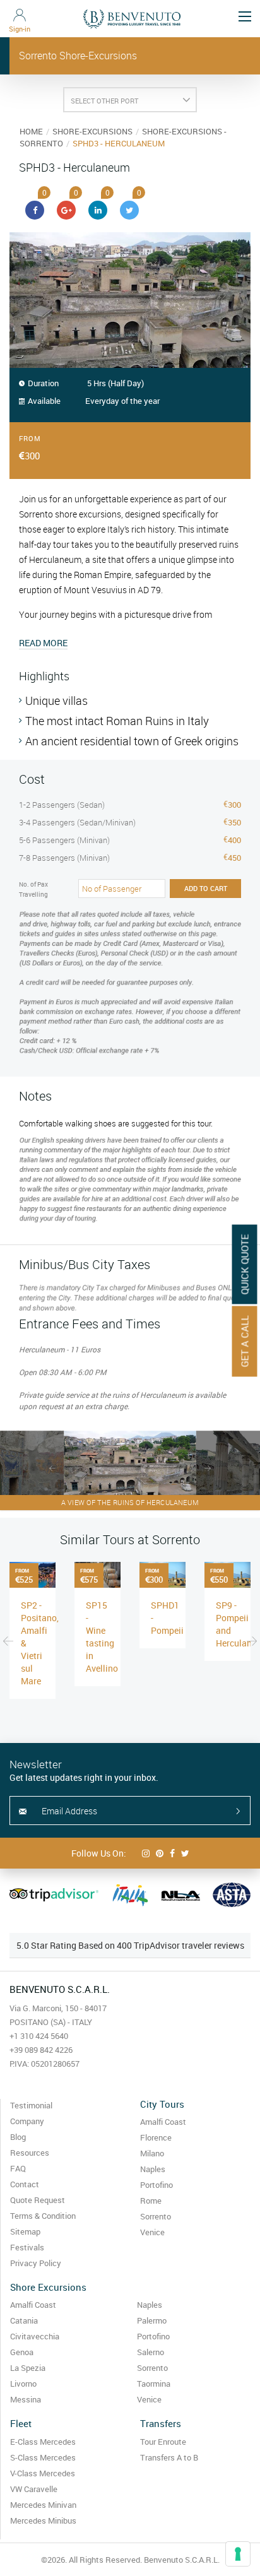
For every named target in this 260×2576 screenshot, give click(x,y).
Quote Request (38, 2200)
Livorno (23, 2384)
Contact (25, 2184)
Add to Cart (206, 888)
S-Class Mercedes (43, 2457)
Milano (152, 2153)
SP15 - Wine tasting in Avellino (102, 1637)
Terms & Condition (43, 2216)
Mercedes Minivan (43, 2505)
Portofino (157, 2185)
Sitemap (25, 2231)
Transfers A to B (169, 2457)
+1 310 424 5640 (39, 2036)
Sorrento (156, 2216)
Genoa (22, 2352)
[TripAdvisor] (54, 1895)
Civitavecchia (35, 2336)
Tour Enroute (163, 2442)
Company (27, 2121)
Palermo (152, 2320)
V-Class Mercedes (43, 2473)
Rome (151, 2201)
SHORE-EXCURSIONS (92, 131)
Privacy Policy (36, 2263)
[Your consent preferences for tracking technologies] (238, 2554)
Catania (24, 2320)
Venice (152, 2232)
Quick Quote (245, 1265)
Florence (156, 2137)
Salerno (151, 2352)
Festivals (27, 2247)
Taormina (154, 2384)
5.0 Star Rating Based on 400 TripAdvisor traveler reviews (130, 1945)
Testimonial (31, 2105)
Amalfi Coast (163, 2122)
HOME (31, 131)
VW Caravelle (34, 2489)
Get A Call (245, 1342)
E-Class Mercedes (43, 2442)
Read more (43, 643)
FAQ (18, 2168)
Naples (153, 2169)
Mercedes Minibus (43, 2520)
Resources (30, 2153)
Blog (18, 2137)
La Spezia (28, 2368)
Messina (26, 2399)
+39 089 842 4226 (41, 2050)
